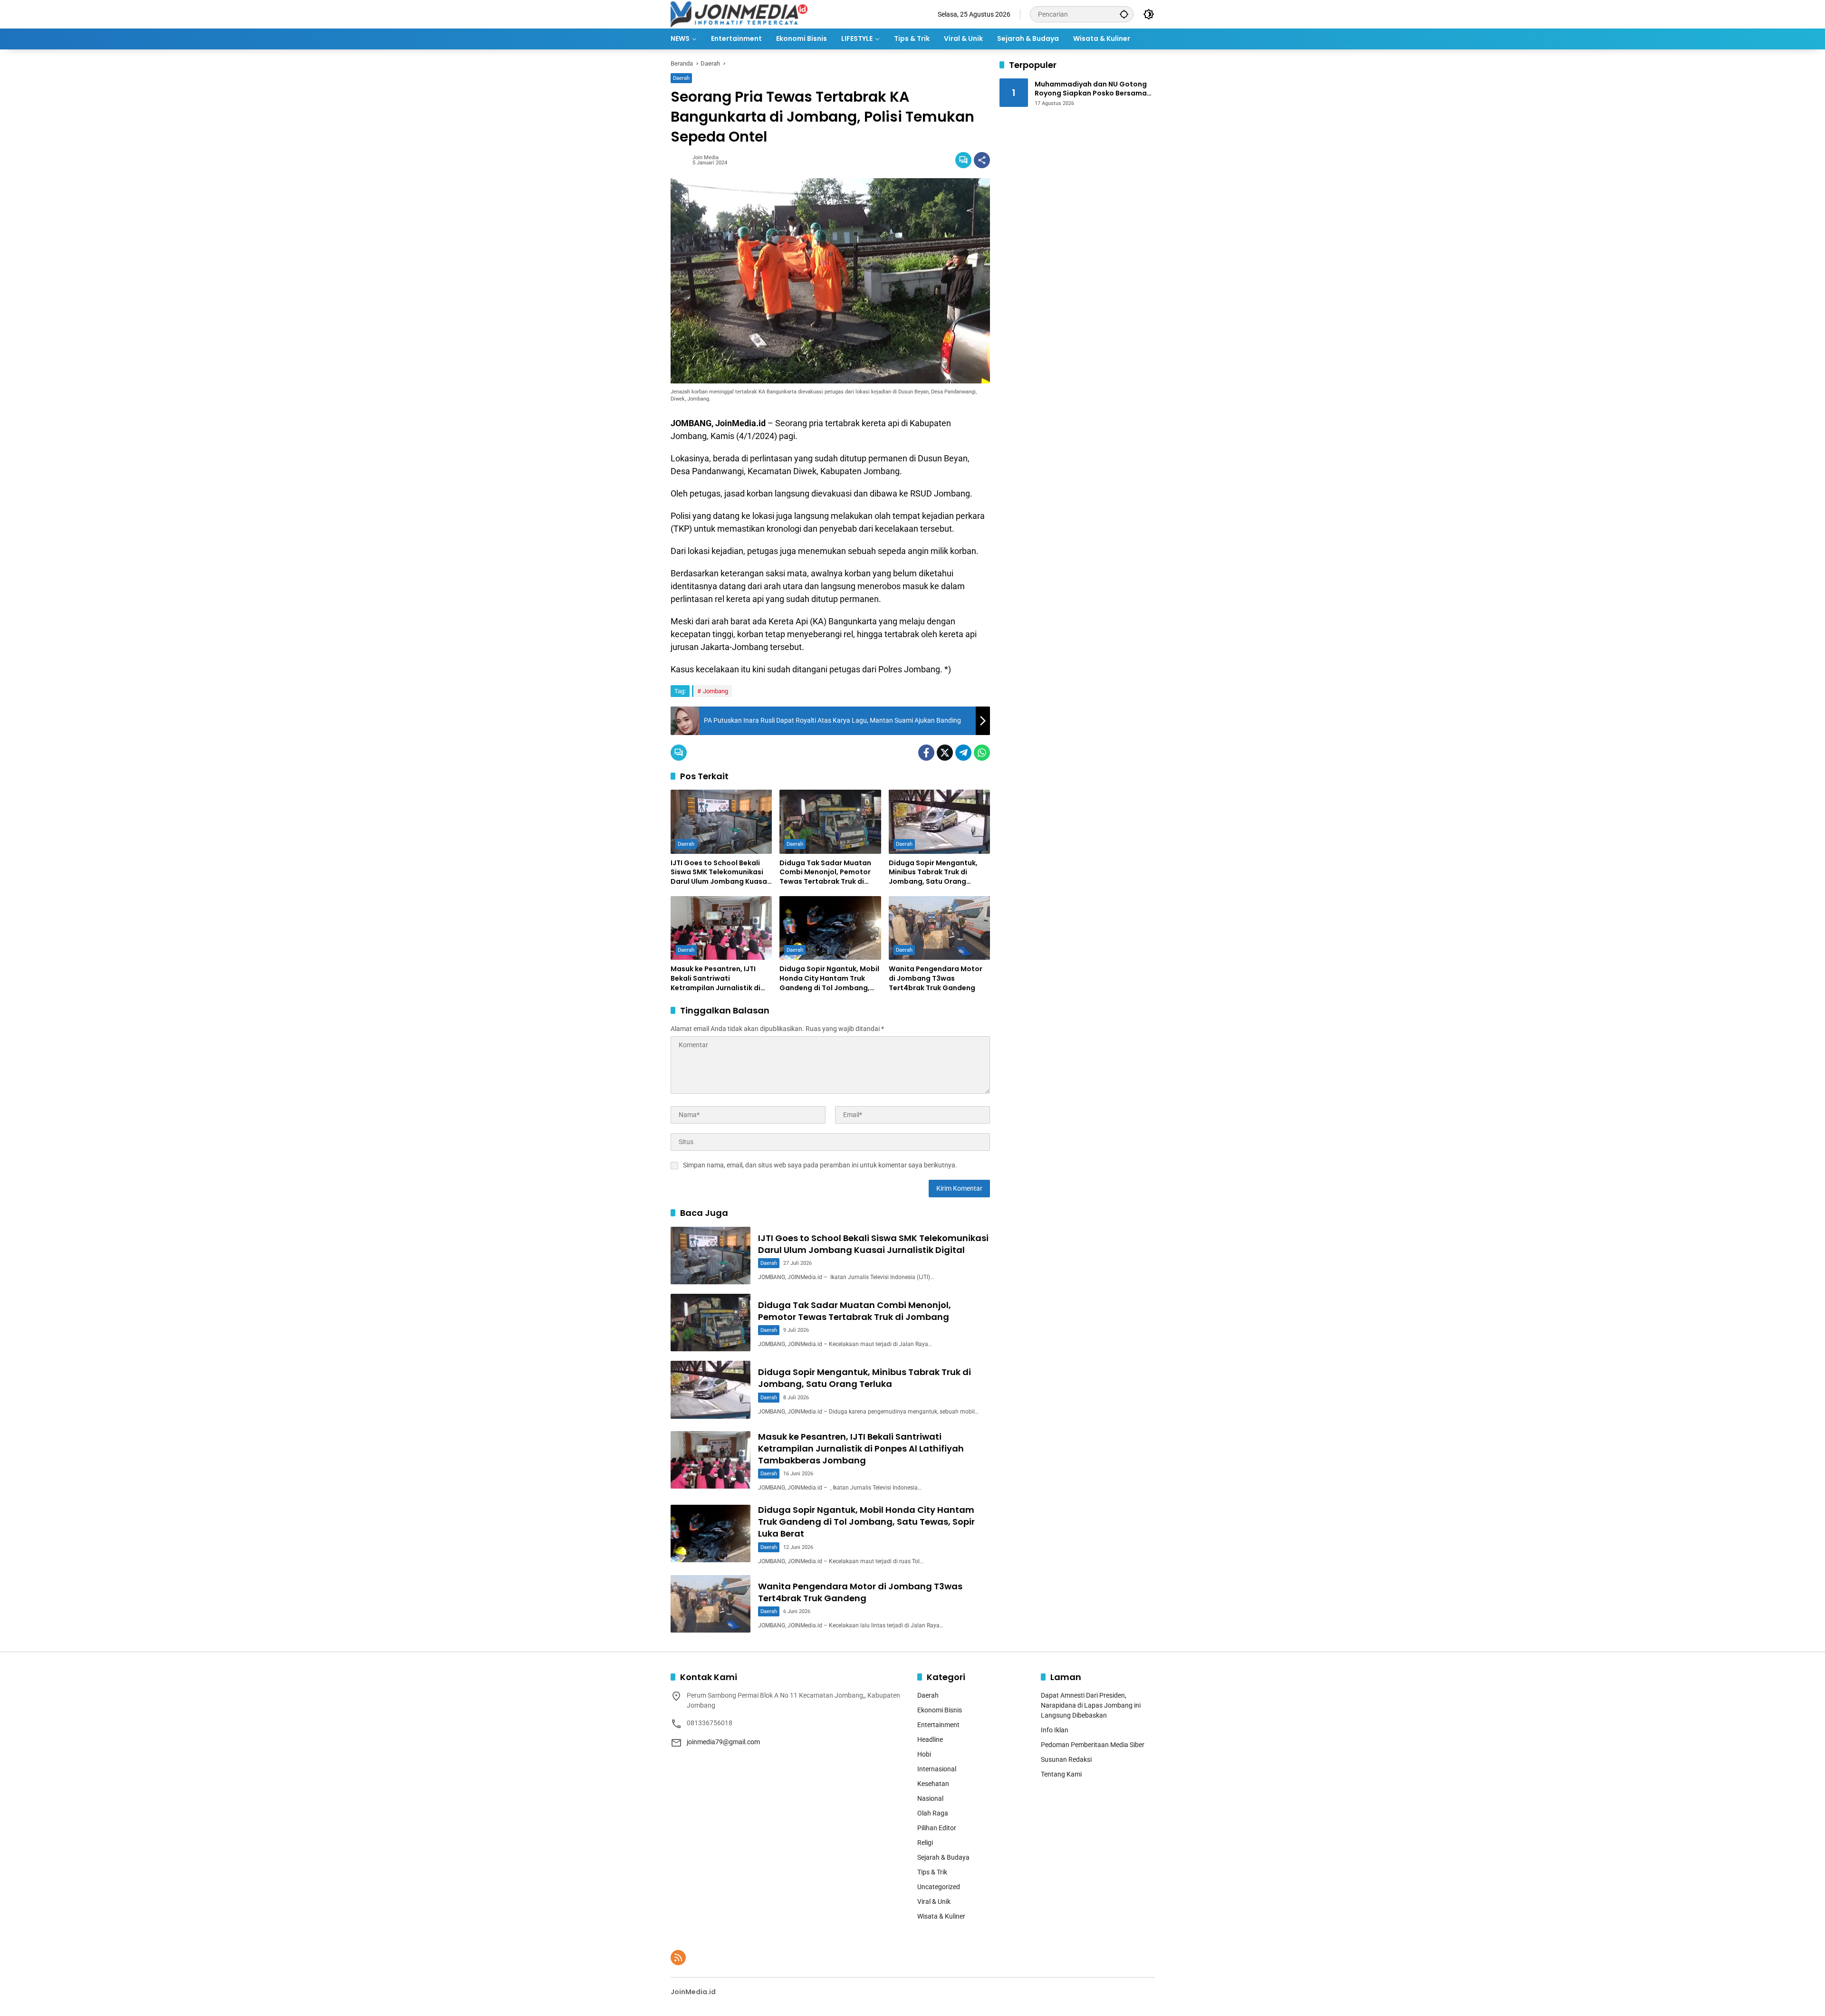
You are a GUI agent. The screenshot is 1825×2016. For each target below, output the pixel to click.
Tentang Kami (1061, 1774)
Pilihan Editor (937, 1828)
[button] (1124, 14)
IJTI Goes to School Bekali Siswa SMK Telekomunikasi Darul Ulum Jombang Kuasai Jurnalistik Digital (720, 873)
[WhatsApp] (982, 753)
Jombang (716, 691)
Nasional (930, 1798)
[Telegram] (963, 753)
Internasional (937, 1769)
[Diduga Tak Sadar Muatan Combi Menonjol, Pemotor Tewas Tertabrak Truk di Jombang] (830, 822)
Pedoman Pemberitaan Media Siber (1093, 1745)
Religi (925, 1843)
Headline (930, 1739)
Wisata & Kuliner (941, 1916)
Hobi (924, 1754)
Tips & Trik (932, 1872)
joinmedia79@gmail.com (723, 1742)
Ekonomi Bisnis (940, 1710)
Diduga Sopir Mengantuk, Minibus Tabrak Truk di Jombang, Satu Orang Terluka (933, 873)
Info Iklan (1055, 1730)
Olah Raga (933, 1813)
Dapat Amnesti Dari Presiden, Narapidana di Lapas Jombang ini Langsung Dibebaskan (1091, 1705)
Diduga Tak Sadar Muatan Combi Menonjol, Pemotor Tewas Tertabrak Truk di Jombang (825, 873)
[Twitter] (945, 753)
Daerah (681, 78)
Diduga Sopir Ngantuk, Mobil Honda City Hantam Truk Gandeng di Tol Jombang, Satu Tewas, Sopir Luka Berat (830, 979)
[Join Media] (739, 14)
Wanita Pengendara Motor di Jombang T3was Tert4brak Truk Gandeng (936, 978)
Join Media (706, 158)
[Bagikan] (982, 160)
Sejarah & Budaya (943, 1857)
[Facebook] (926, 753)
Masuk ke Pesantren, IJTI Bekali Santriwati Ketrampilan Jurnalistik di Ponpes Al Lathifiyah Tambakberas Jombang (716, 979)
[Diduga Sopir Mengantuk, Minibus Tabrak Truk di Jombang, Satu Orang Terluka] (939, 822)
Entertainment (938, 1725)
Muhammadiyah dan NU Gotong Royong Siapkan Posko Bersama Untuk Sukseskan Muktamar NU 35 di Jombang (1094, 89)
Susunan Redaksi (1066, 1759)
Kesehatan (933, 1784)
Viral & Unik (934, 1901)
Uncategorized (939, 1887)
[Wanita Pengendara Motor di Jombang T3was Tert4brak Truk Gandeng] (939, 928)
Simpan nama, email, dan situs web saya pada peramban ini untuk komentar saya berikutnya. (820, 1165)
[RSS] (678, 1958)
